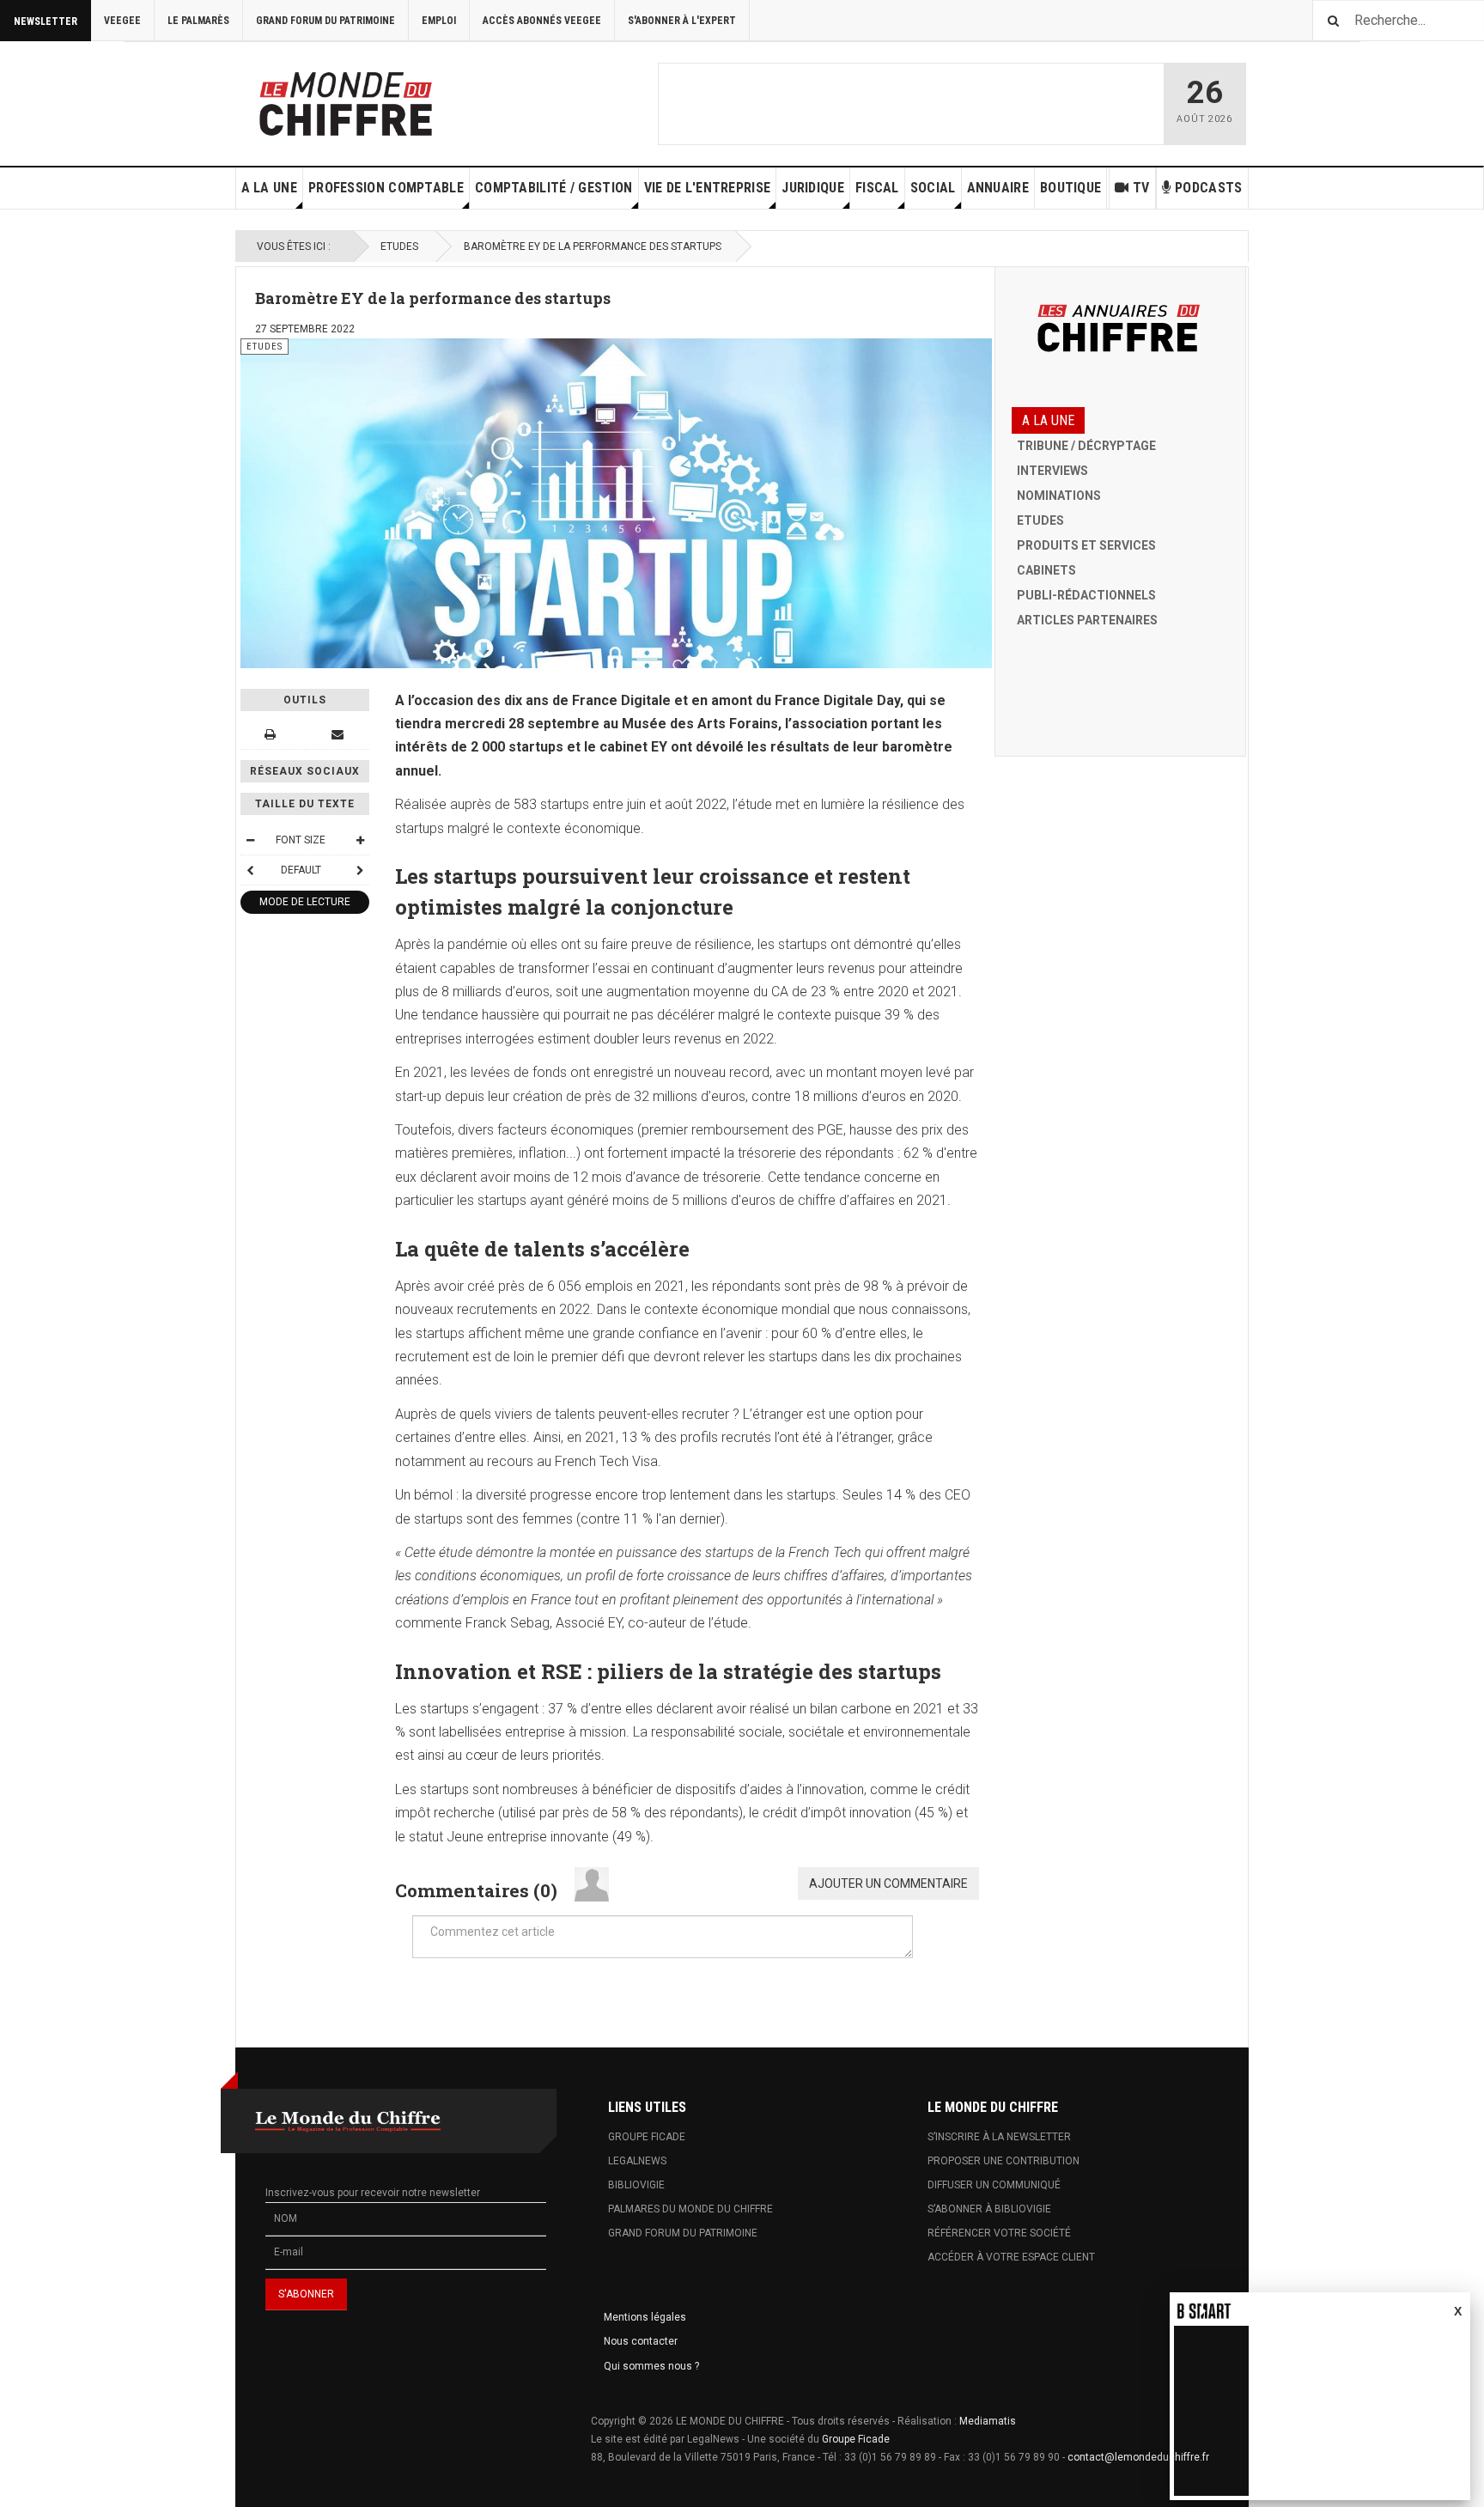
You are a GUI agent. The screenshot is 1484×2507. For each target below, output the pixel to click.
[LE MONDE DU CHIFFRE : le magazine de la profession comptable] (410, 100)
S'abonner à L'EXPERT (682, 21)
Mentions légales (645, 2317)
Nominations (1059, 496)
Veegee (122, 21)
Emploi (439, 21)
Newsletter (46, 21)
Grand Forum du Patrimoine (325, 21)
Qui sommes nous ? (651, 2366)
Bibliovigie (636, 2185)
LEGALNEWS (637, 2161)
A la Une (269, 188)
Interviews (1052, 471)
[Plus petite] (250, 840)
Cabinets (1046, 570)
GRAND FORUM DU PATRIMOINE (683, 2233)
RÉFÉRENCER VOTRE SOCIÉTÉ (999, 2233)
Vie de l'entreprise (708, 188)
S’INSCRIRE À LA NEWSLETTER (999, 2137)
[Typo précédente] (250, 870)
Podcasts (1208, 188)
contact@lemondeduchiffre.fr (1138, 2457)
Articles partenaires (1087, 620)
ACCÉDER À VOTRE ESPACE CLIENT (1011, 2257)
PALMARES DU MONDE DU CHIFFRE (690, 2209)
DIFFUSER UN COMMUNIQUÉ (994, 2185)
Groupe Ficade (856, 2439)
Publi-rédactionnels (1086, 595)
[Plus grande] (360, 840)
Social (933, 188)
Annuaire (998, 188)
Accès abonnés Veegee (542, 21)
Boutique (1070, 188)
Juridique (813, 188)
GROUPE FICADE (647, 2137)
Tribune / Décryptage (1086, 446)
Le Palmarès (198, 21)
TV (1141, 188)
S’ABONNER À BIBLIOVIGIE (989, 2209)
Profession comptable (386, 188)
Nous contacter (641, 2341)
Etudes (399, 246)
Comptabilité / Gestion (554, 188)
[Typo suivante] (360, 870)
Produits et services (1086, 545)
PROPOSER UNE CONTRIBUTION (1004, 2161)
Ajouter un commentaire (888, 1883)
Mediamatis (988, 2421)
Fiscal (877, 188)
